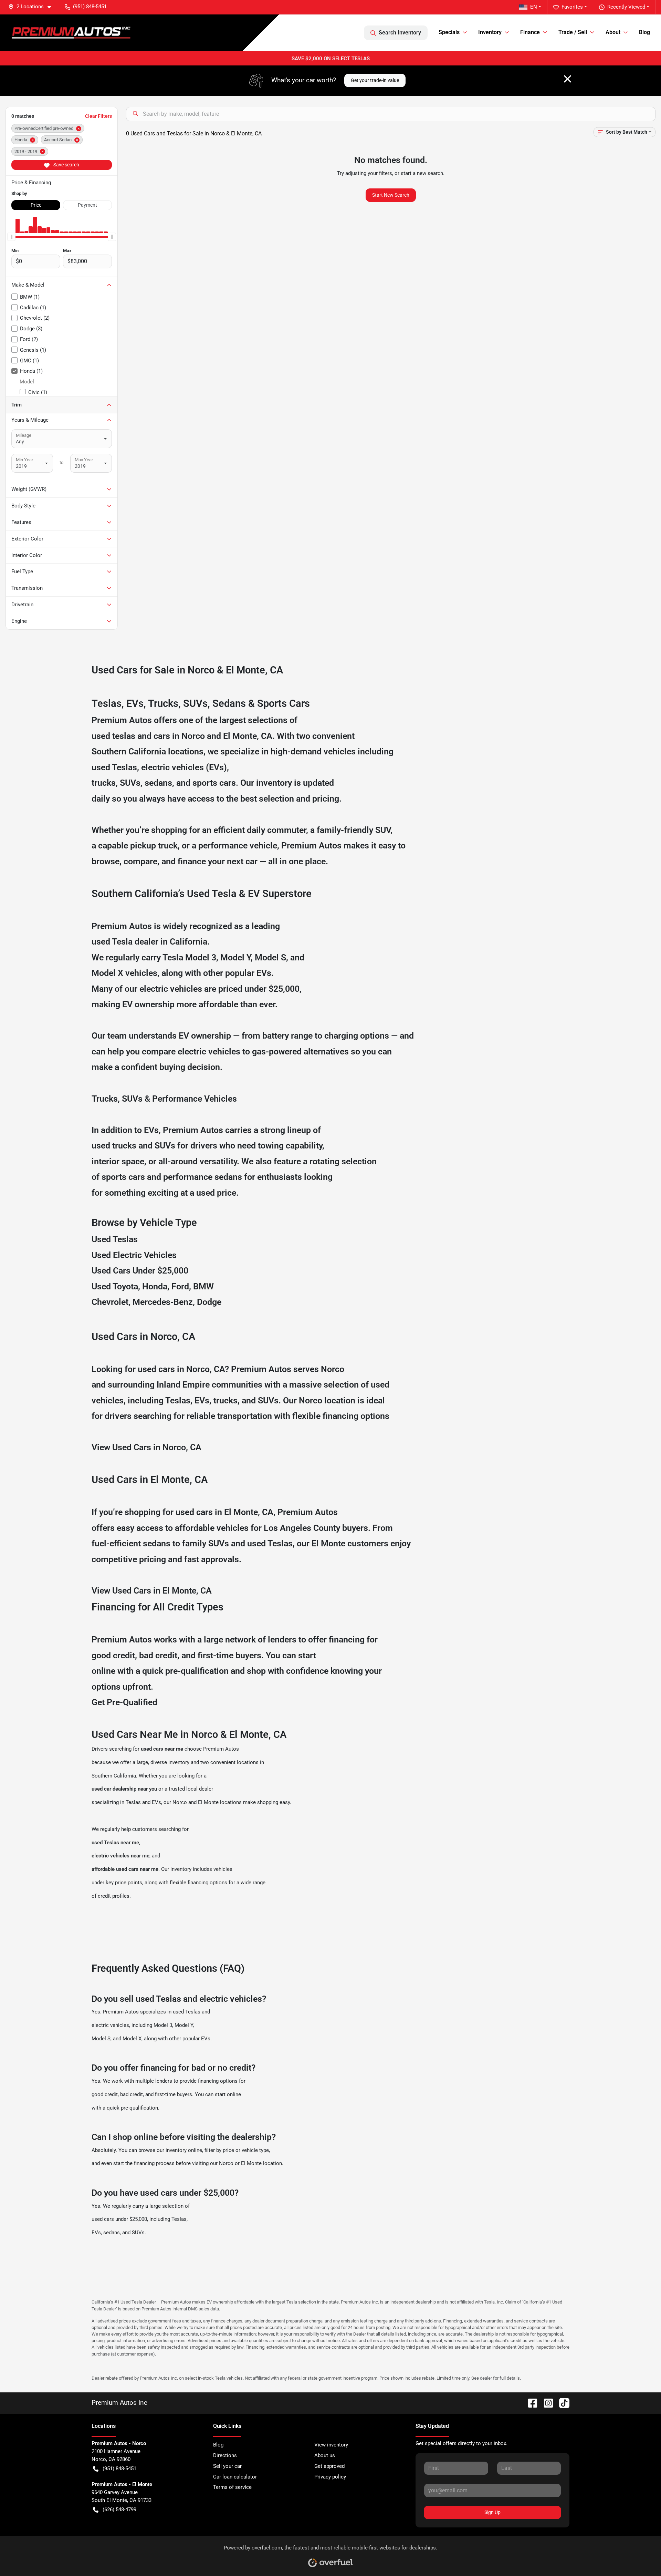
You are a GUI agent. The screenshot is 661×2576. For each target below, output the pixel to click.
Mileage (24, 435)
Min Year (24, 460)
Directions (225, 2455)
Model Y (235, 957)
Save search (66, 165)
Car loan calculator (235, 2477)
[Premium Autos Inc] (71, 33)
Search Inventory (400, 33)
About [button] (613, 32)
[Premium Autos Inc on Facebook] (530, 2403)
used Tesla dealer (125, 942)
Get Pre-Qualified (124, 1702)
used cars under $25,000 (119, 2219)
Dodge (209, 1302)
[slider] (11, 237)
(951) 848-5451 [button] (90, 7)
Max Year (84, 460)
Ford (180, 1286)
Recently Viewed (626, 7)
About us (325, 2455)
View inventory (331, 2445)
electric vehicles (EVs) (184, 767)
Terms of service (232, 2487)
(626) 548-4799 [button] (119, 2510)
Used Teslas (115, 1239)
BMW (203, 1286)
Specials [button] (449, 32)
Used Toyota (115, 1286)
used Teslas (114, 767)
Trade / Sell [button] (573, 32)
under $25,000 (272, 989)
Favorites (572, 7)
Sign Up (492, 2512)
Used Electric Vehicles (134, 1255)
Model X (107, 973)
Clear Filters (98, 116)
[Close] (568, 79)
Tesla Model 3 (189, 957)
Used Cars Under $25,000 (140, 1271)
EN (534, 7)
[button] (32, 7)
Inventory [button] (490, 32)
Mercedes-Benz (163, 1302)
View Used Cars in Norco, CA (146, 1447)
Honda (155, 1286)
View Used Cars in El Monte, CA (152, 1591)
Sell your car (227, 2466)
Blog (644, 32)
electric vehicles (110, 2025)
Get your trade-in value (375, 80)
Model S (270, 957)
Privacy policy (330, 2477)
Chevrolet (110, 1302)
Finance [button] (530, 32)
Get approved (329, 2466)
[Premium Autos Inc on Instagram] (546, 2403)
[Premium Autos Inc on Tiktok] (562, 2403)
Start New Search (391, 195)
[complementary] (640, 2555)
